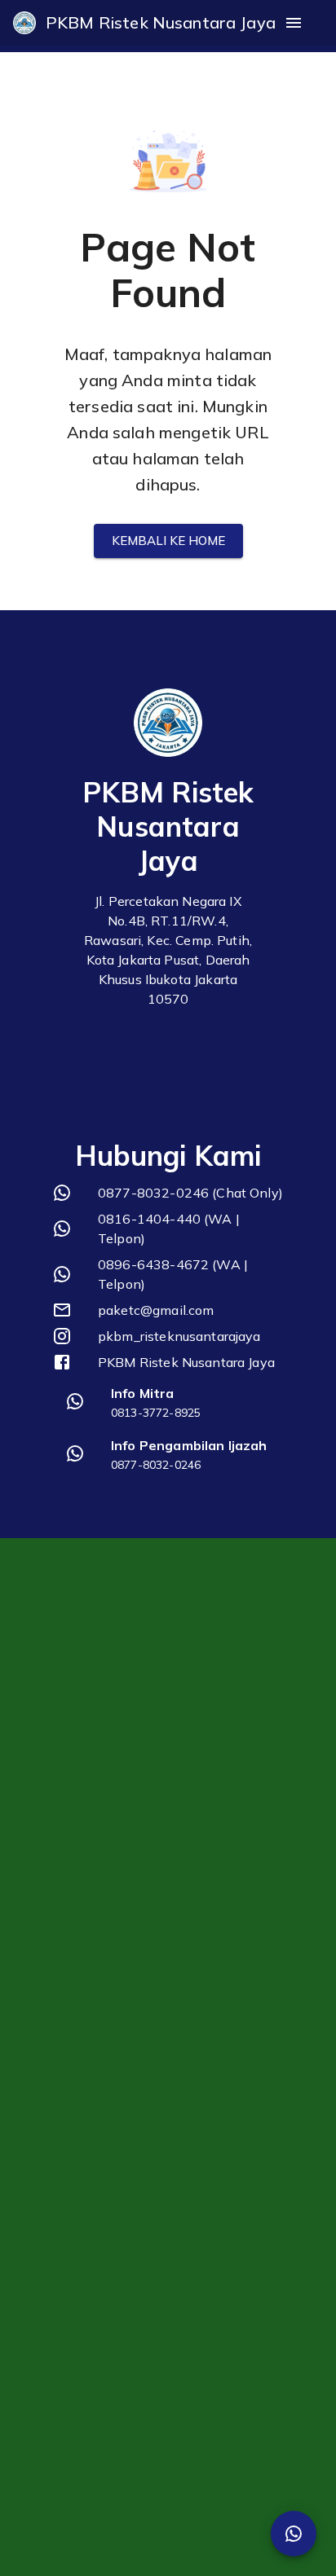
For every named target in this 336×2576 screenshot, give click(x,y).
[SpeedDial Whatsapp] (294, 2534)
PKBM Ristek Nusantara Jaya (161, 22)
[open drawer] (294, 23)
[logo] (24, 23)
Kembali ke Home (168, 541)
